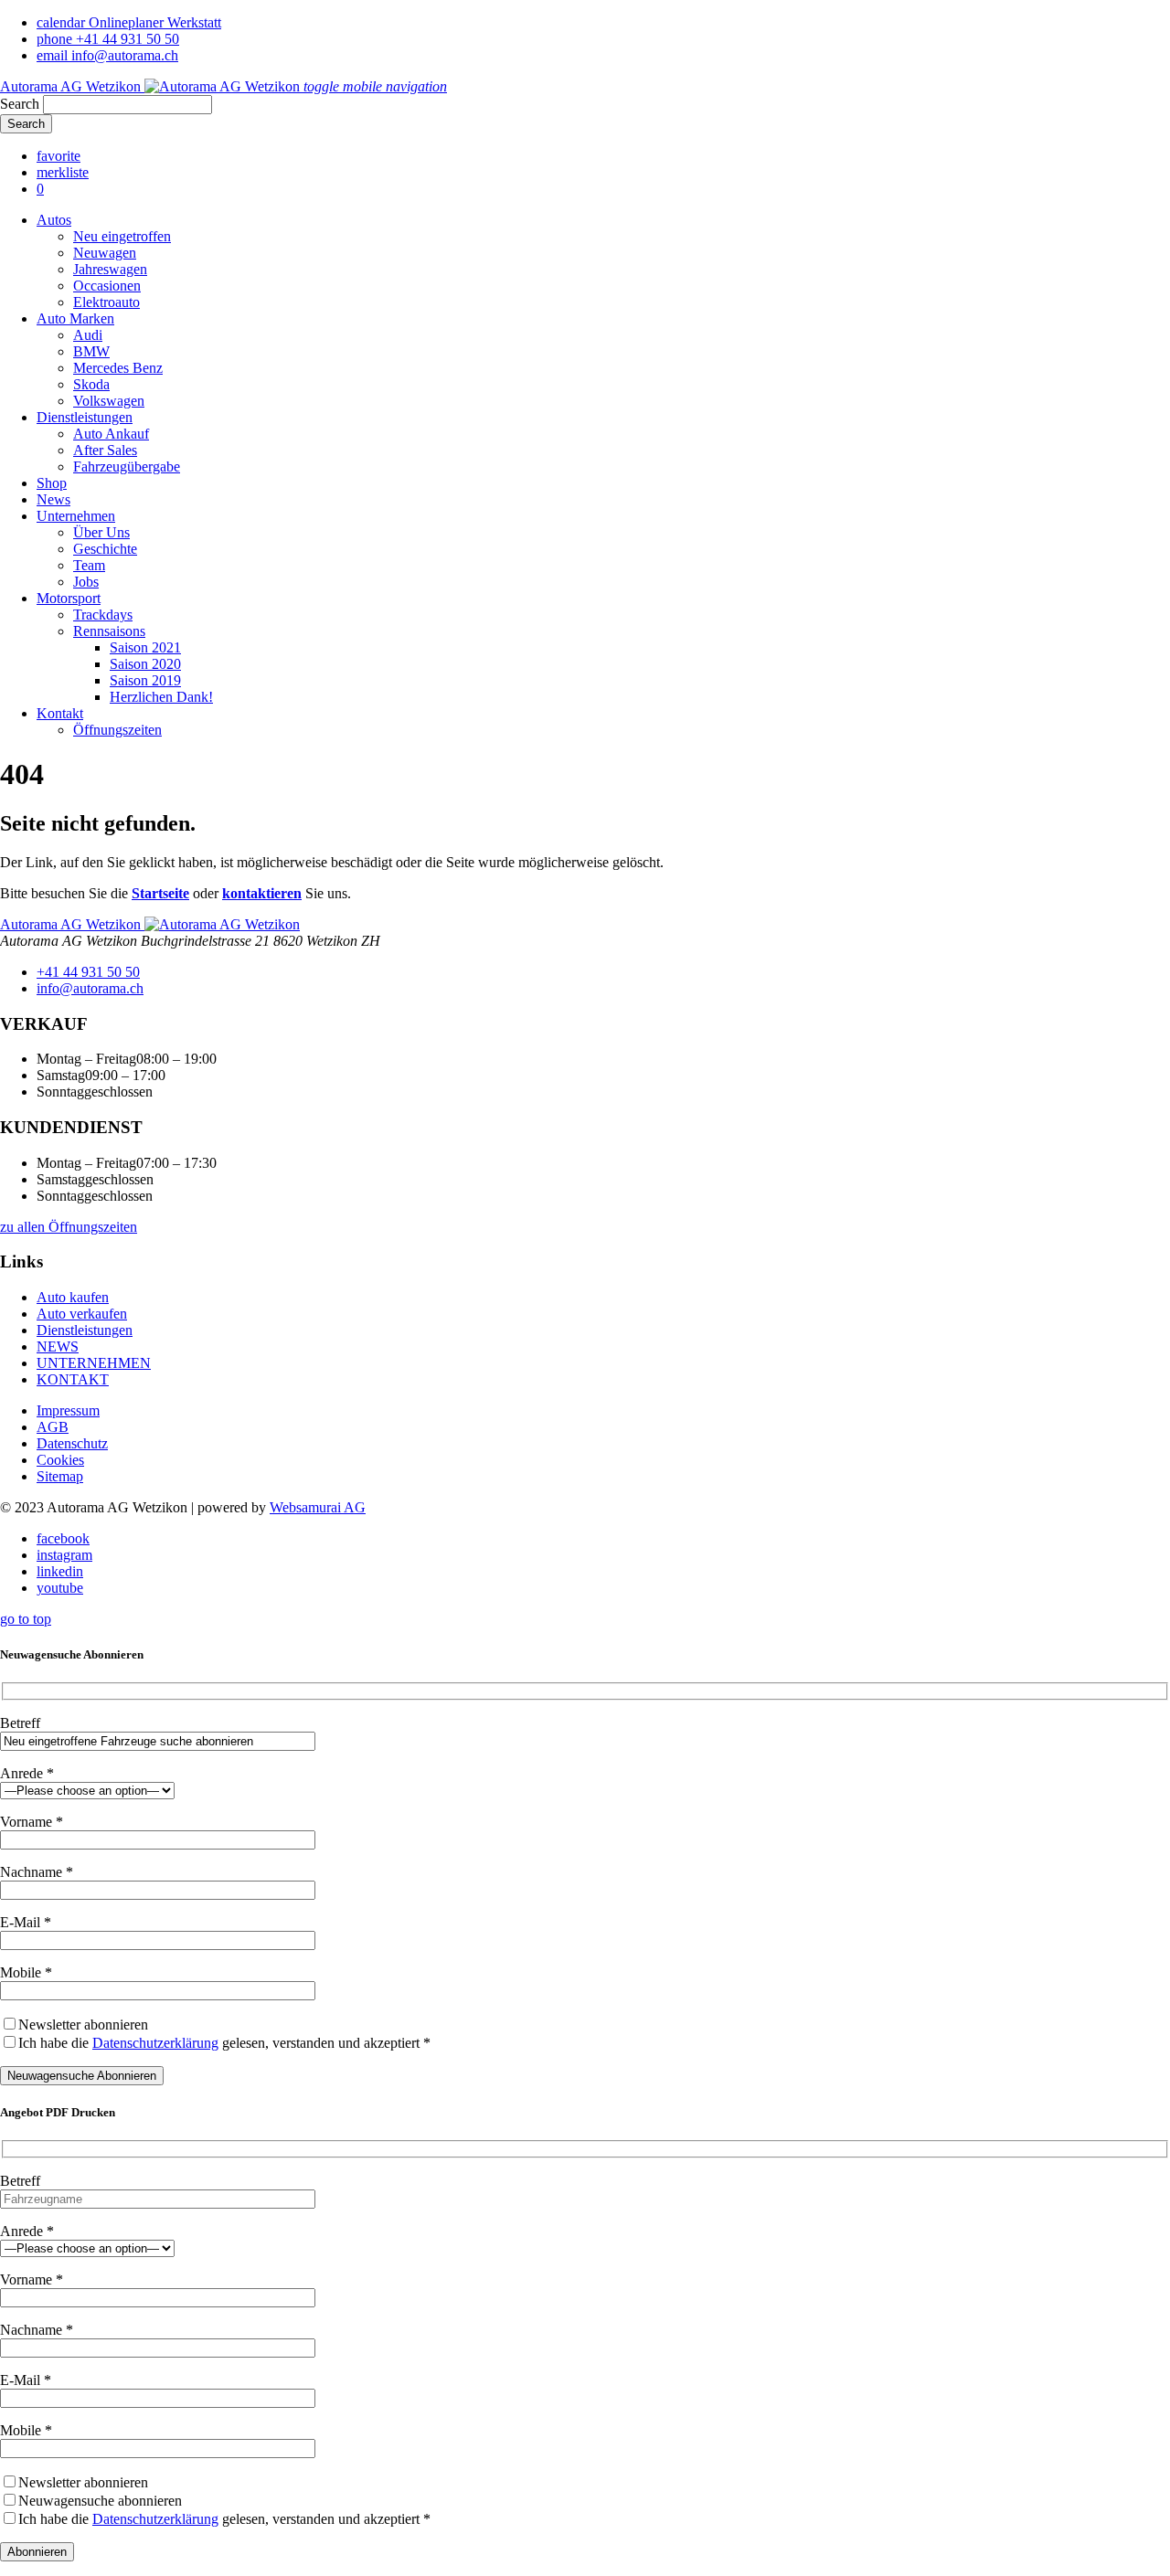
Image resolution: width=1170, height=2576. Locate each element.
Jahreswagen (110, 269)
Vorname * (32, 1822)
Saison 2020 (145, 664)
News (53, 499)
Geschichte (105, 549)
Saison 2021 (145, 647)
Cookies (60, 1460)
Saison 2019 (145, 680)
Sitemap (60, 1476)
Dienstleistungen (85, 417)
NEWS (58, 1346)
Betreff (20, 1723)
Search (20, 104)
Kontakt (60, 713)
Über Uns (101, 532)
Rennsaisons (109, 631)
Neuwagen (105, 253)
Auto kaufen (73, 1297)
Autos (54, 220)
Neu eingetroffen (122, 236)
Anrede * (27, 1773)
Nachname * (37, 1872)
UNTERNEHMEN (94, 1363)
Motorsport (69, 598)
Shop (52, 483)
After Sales (105, 450)
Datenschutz (72, 1443)
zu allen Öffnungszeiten (69, 1227)
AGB (53, 1427)
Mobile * (26, 1972)
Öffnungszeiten (117, 730)
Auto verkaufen (82, 1314)
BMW (91, 351)
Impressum (68, 1410)
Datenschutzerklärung (155, 2043)
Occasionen (107, 286)
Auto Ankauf (111, 434)
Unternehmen (76, 516)
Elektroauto (106, 302)
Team (89, 565)
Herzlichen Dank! (161, 697)
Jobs (86, 582)
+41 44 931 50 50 (88, 972)
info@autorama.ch (90, 988)
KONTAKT (73, 1379)
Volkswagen (109, 401)
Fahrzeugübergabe (127, 466)
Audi (88, 335)
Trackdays (103, 615)
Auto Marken (75, 318)
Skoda (91, 384)
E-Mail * (26, 1922)
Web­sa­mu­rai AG (318, 1507)
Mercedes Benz (118, 368)
